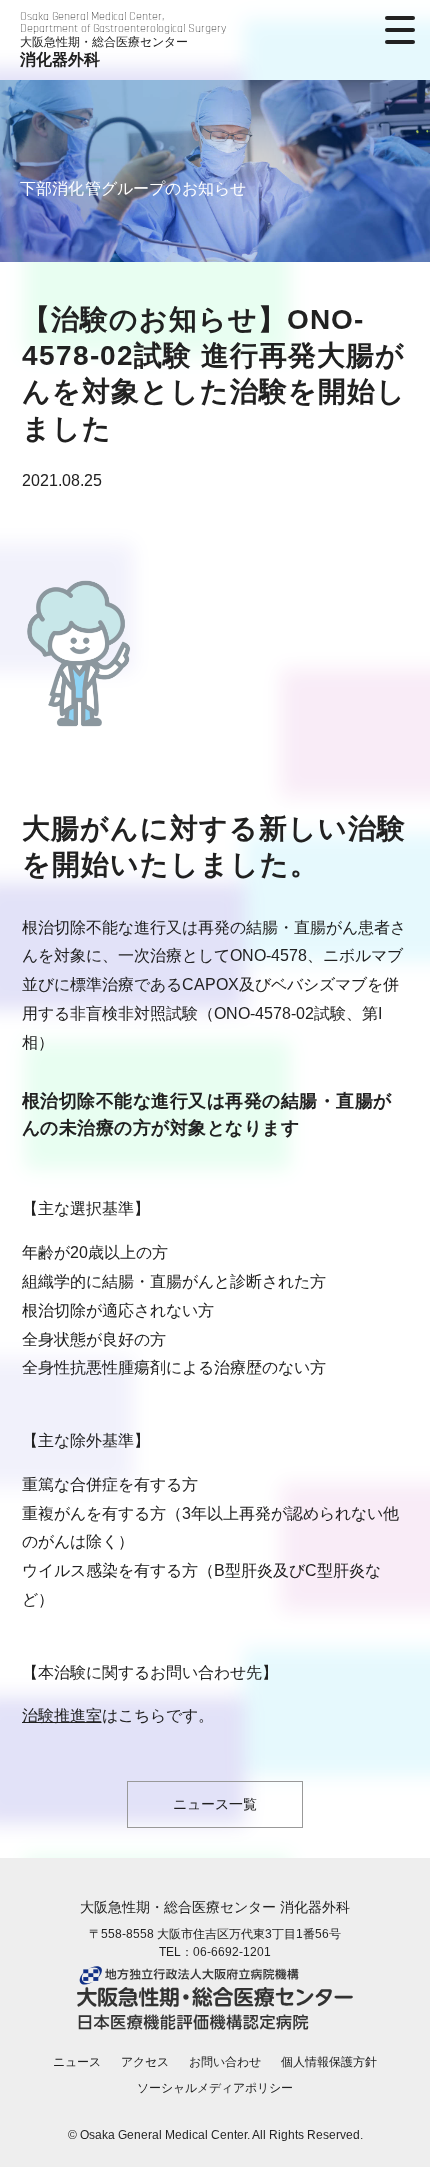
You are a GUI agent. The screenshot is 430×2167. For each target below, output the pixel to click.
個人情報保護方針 (329, 2062)
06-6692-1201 (232, 1952)
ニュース (77, 2062)
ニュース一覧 (215, 1804)
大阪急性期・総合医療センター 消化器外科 (215, 1907)
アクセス (145, 2062)
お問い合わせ (225, 2062)
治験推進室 (62, 1715)
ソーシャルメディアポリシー (215, 2088)
